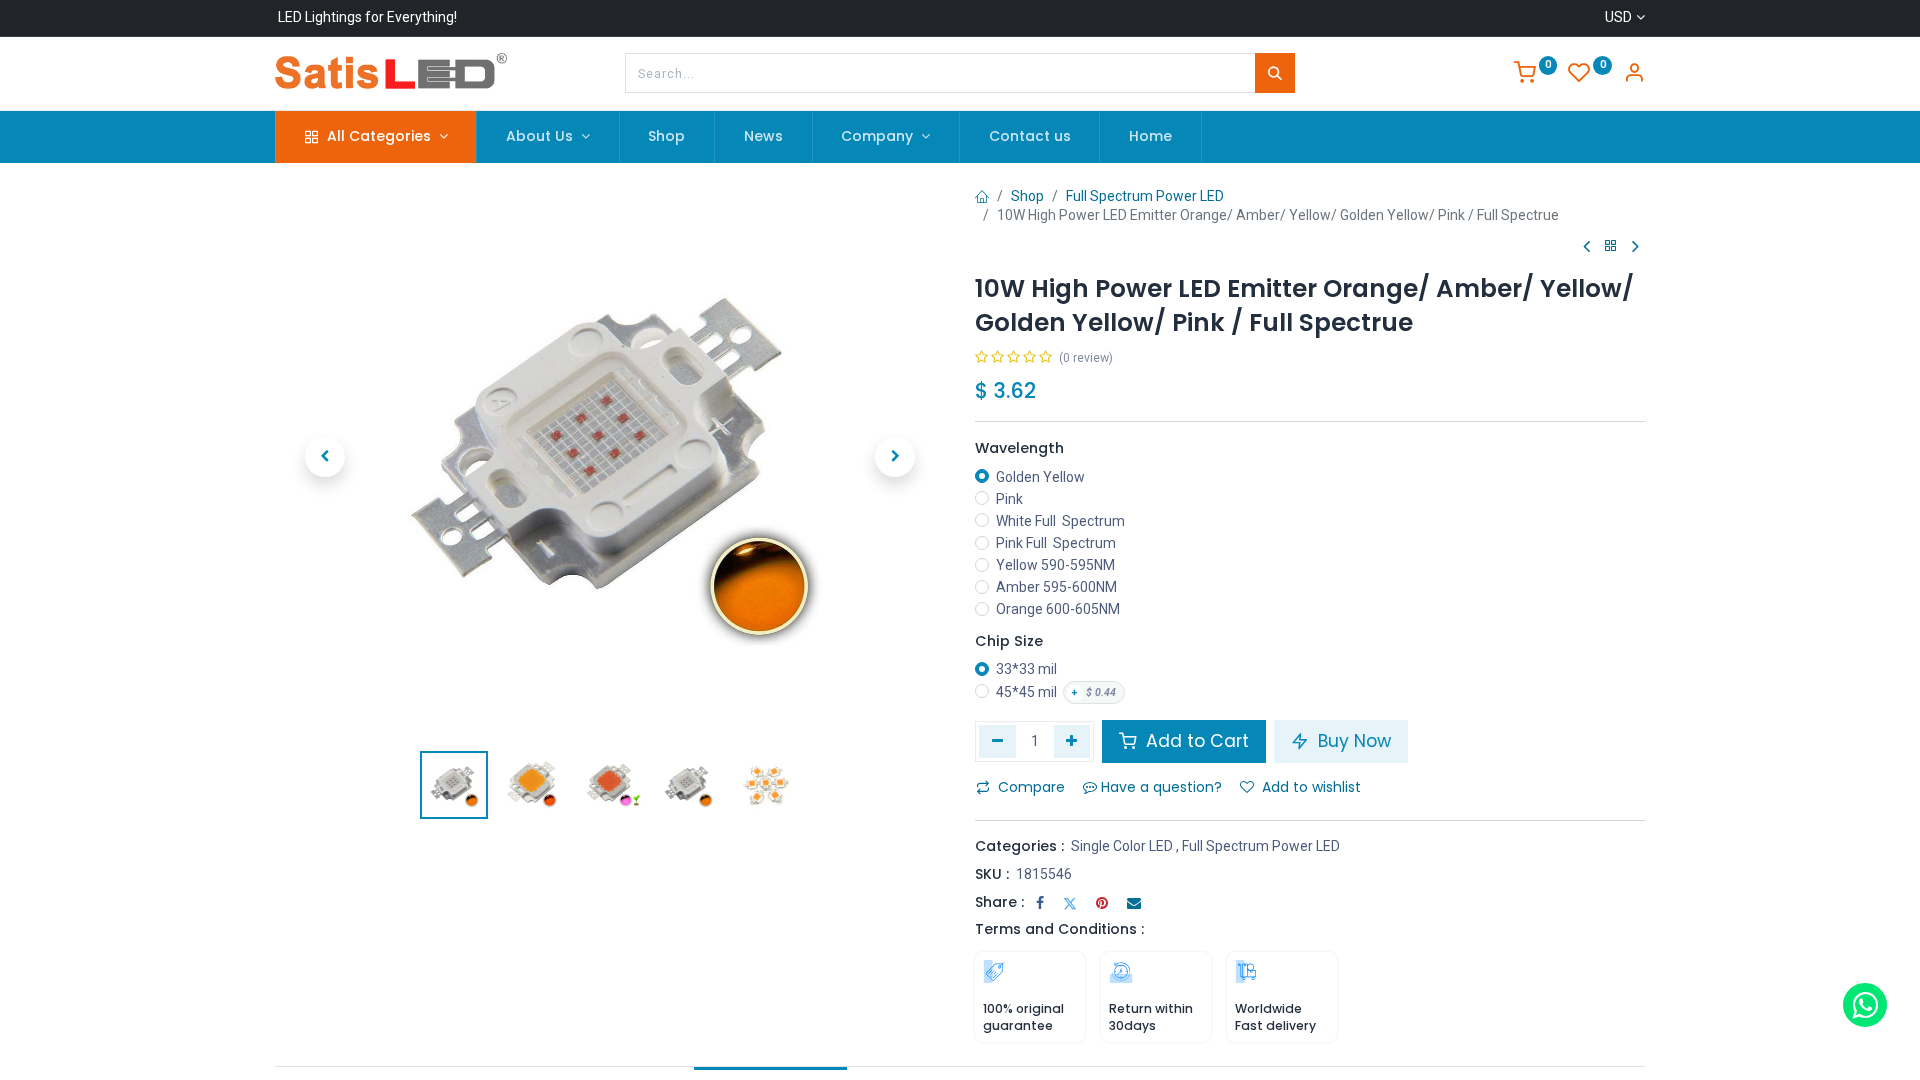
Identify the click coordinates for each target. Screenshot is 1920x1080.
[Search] (1275, 73)
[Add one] (1072, 741)
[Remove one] (997, 741)
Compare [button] (1031, 787)
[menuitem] (667, 137)
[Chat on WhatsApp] (1865, 1005)
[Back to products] (1611, 246)
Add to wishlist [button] (1311, 787)
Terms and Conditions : (1059, 929)
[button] (325, 457)
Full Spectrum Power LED (1145, 196)
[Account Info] (1634, 75)
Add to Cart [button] (1195, 741)
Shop (1027, 196)
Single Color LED (1122, 846)
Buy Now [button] (1352, 741)
